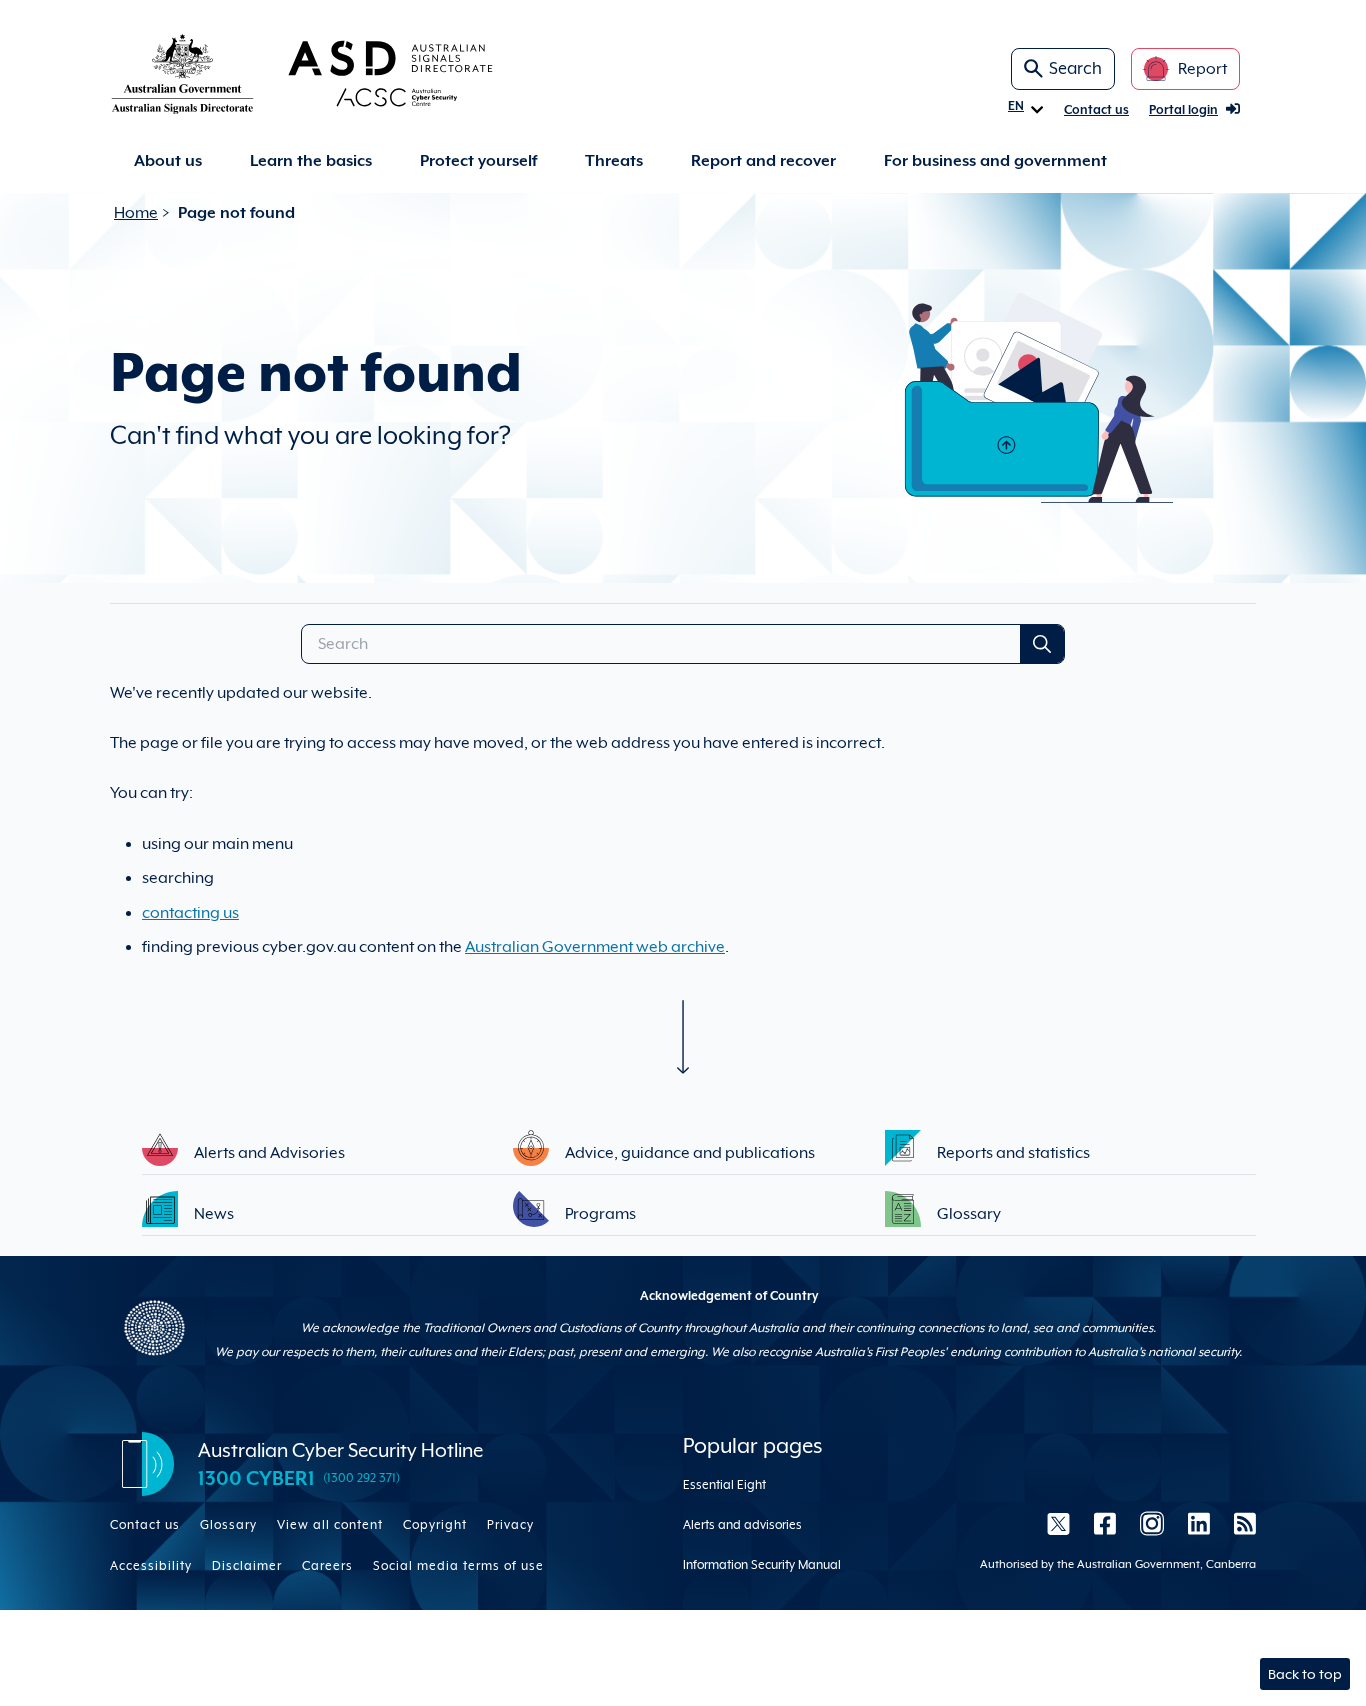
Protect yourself (478, 161)
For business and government (995, 161)
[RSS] (1239, 1523)
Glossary (228, 1525)
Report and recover (763, 161)
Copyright (435, 1525)
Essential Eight (724, 1485)
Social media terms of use (458, 1566)
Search (1075, 68)
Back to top (1305, 1674)
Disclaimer (247, 1566)
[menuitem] (168, 161)
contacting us (190, 913)
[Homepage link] (334, 73)
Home (136, 213)
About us (168, 161)
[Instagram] (1152, 1523)
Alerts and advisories (742, 1525)
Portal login (1183, 110)
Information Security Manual (762, 1565)
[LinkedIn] (1199, 1523)
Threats (614, 161)
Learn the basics (311, 161)
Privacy (510, 1525)
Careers (327, 1566)
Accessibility (151, 1566)
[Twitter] (1058, 1523)
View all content (330, 1525)
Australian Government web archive (595, 947)
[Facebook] (1105, 1523)
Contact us (1096, 110)
